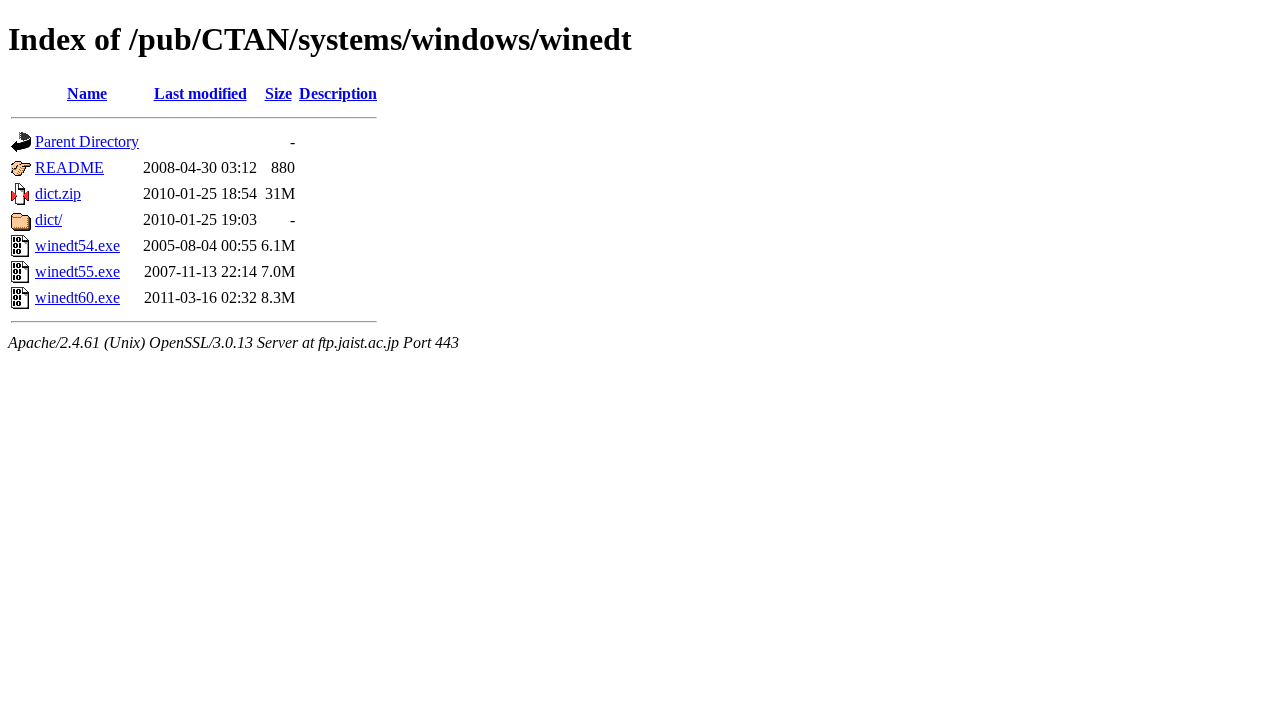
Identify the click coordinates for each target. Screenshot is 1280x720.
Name (87, 93)
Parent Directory (87, 141)
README (69, 167)
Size (278, 93)
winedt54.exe (77, 245)
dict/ (48, 219)
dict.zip (58, 193)
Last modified (200, 93)
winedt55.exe (77, 271)
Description (338, 93)
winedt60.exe (77, 297)
